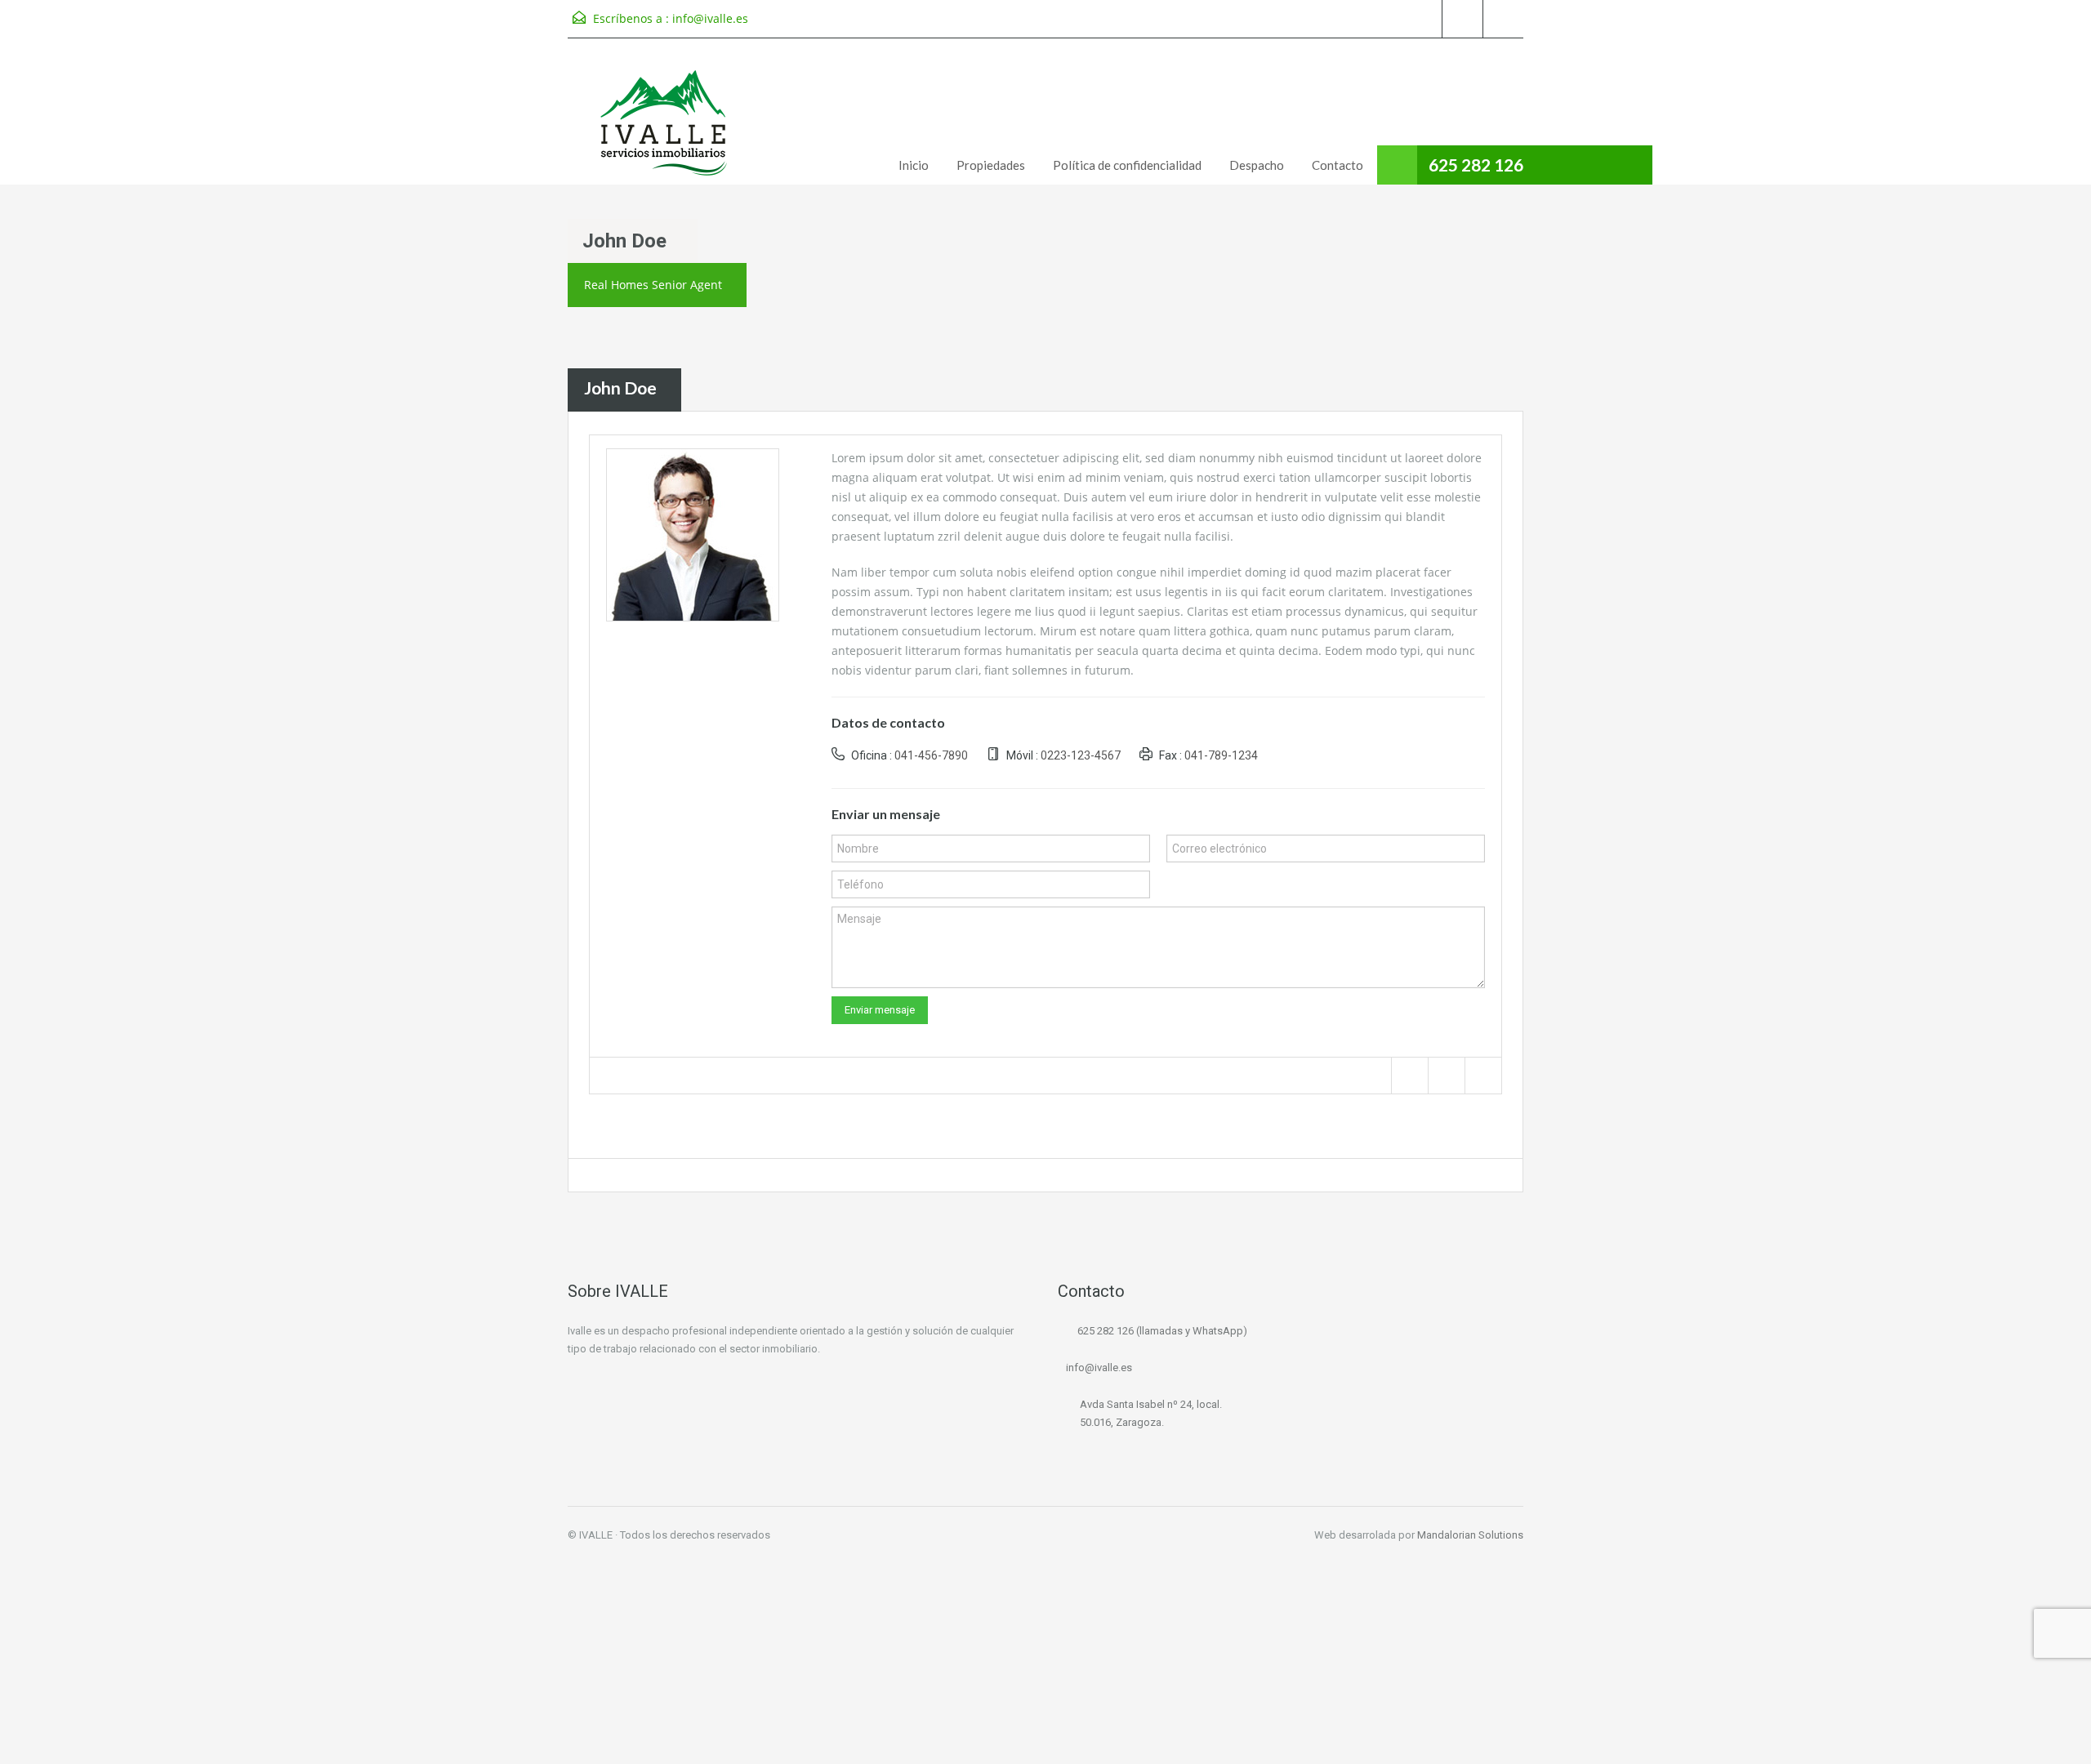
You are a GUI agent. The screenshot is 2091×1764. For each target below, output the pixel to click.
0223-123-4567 (1081, 755)
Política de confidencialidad (1127, 165)
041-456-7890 (931, 755)
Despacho (1257, 165)
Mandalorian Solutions (1470, 1535)
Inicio (914, 165)
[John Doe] (693, 533)
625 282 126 (1476, 165)
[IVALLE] (666, 124)
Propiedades (991, 165)
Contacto (1338, 165)
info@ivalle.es (710, 18)
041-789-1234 (1221, 755)
